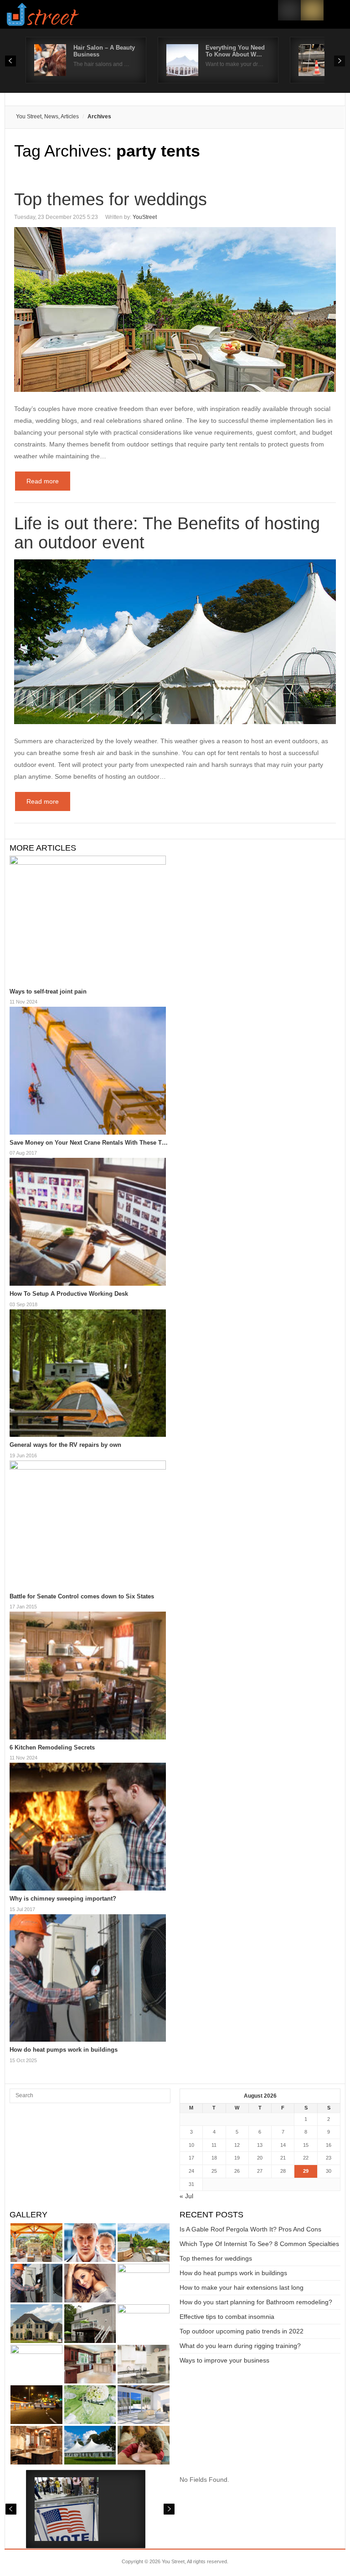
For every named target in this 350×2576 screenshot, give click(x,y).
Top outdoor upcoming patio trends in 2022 (242, 2331)
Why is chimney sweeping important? (63, 1899)
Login (289, 10)
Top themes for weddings (111, 199)
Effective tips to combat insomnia (227, 2317)
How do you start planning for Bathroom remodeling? (256, 2302)
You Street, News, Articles (47, 117)
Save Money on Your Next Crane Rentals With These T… (89, 1143)
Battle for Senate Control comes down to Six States (82, 1596)
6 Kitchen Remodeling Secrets (52, 1747)
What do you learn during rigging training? (240, 2346)
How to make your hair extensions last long (242, 2287)
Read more (43, 481)
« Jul (186, 2196)
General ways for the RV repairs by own (65, 1445)
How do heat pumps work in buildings (64, 2050)
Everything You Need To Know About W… (235, 51)
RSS (312, 10)
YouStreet (145, 217)
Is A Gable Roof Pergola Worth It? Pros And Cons (250, 2229)
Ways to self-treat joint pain (48, 991)
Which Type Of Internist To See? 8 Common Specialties (259, 2244)
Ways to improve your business (224, 2360)
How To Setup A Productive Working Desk (69, 1294)
